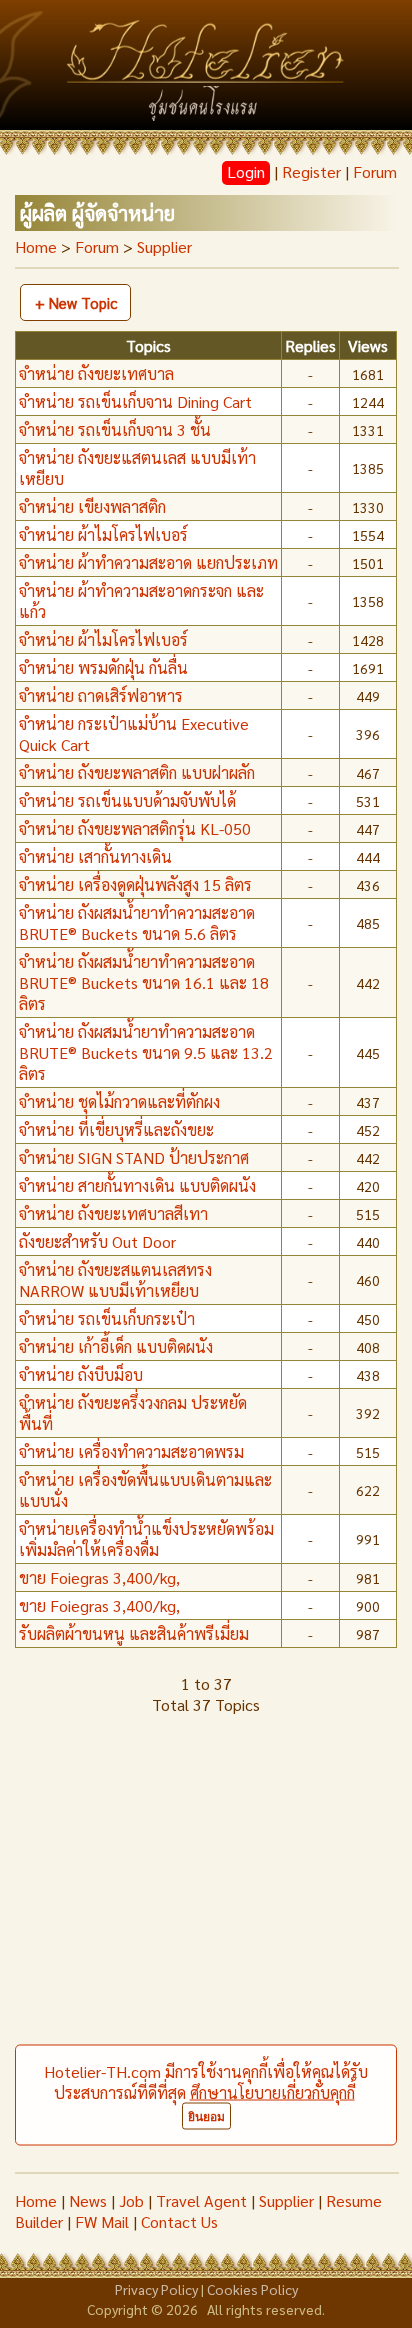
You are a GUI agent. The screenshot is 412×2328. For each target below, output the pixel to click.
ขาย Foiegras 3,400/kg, (99, 1577)
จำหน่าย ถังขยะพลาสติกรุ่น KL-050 (135, 828)
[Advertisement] (206, 1956)
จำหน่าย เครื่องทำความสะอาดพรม (131, 1451)
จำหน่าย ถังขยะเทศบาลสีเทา (113, 1213)
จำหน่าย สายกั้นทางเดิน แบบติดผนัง (137, 1185)
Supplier (286, 2200)
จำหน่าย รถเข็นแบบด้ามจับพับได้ (127, 800)
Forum (375, 171)
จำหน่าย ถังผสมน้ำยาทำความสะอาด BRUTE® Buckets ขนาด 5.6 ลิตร (137, 923)
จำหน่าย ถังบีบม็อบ (81, 1374)
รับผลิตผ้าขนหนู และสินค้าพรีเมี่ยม (134, 1633)
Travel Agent (201, 2200)
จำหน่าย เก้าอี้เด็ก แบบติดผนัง (116, 1346)
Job (131, 2200)
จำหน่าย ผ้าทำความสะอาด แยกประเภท (148, 562)
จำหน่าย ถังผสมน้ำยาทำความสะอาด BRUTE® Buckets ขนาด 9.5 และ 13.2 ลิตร (146, 1052)
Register (311, 171)
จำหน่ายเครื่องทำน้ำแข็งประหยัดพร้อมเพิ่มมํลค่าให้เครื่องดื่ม (146, 1539)
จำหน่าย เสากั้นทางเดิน (95, 856)
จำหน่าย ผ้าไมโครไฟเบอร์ (103, 534)
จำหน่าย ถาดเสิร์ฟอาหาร (101, 695)
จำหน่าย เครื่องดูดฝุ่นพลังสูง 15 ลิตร (135, 884)
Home (36, 246)
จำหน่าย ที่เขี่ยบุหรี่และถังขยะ (116, 1129)
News (88, 2200)
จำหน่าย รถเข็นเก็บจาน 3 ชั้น (115, 429)
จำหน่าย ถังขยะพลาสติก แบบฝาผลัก (137, 772)
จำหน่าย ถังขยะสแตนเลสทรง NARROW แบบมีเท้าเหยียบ (115, 1280)
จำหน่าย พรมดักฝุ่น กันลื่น (103, 667)
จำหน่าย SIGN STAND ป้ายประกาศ (134, 1157)
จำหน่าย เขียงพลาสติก (92, 506)
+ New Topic (76, 302)
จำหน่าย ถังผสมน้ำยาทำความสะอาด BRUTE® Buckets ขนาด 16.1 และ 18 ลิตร (144, 982)
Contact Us (179, 2221)
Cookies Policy (252, 2289)
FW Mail (102, 2221)
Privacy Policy (156, 2289)
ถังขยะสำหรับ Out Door (97, 1241)
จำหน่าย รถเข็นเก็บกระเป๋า (107, 1318)
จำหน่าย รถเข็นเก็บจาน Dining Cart (135, 401)
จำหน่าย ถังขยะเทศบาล (96, 373)
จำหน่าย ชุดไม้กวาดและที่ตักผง (119, 1101)
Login (246, 171)
